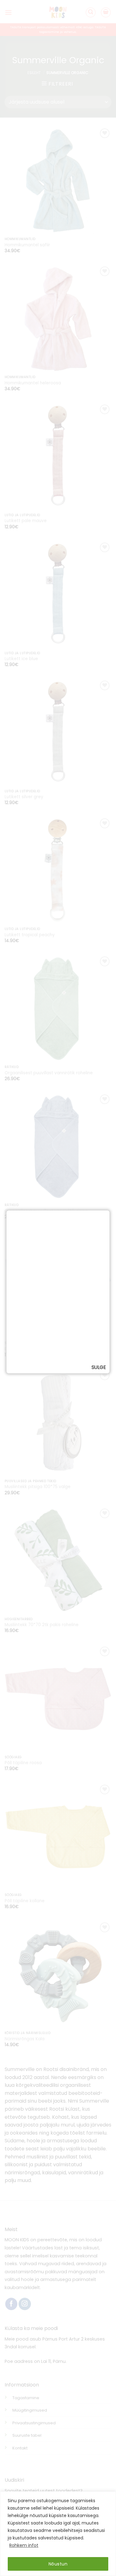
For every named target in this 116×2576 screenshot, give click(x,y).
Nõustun (58, 2564)
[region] (58, 2534)
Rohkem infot (24, 2545)
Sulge (99, 1367)
